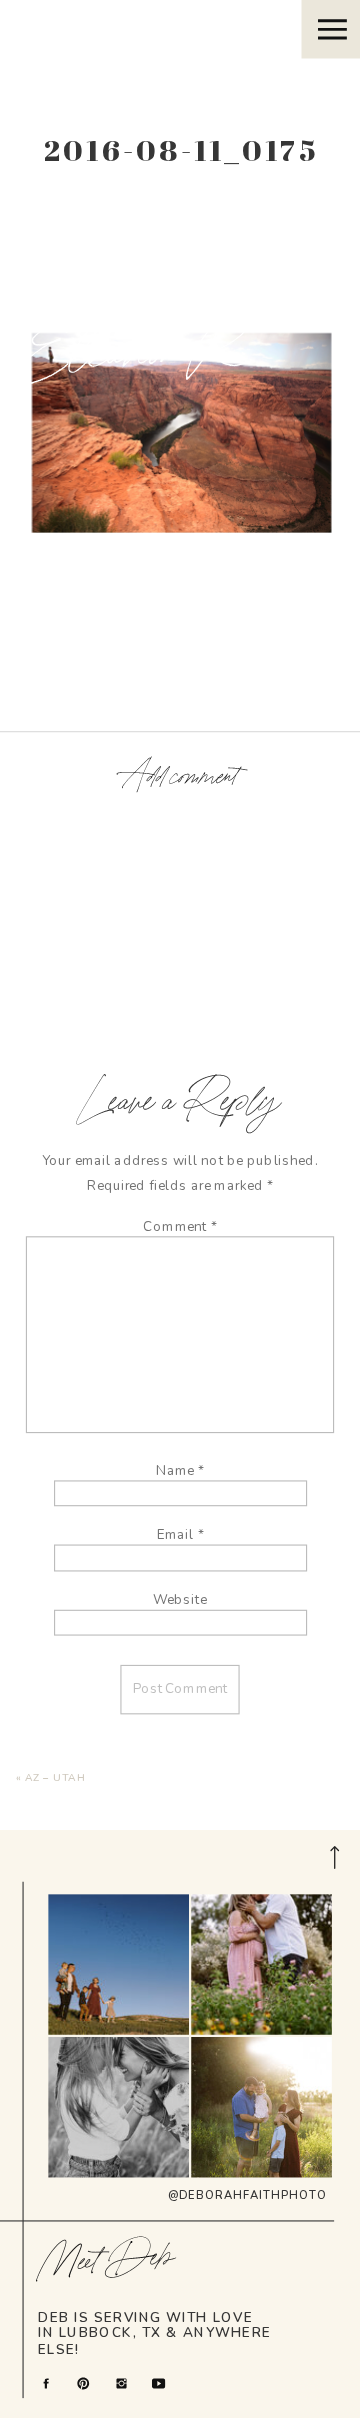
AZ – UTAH (56, 1778)
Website (180, 1599)
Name (180, 1470)
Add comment (179, 778)
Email (180, 1535)
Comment (179, 1226)
